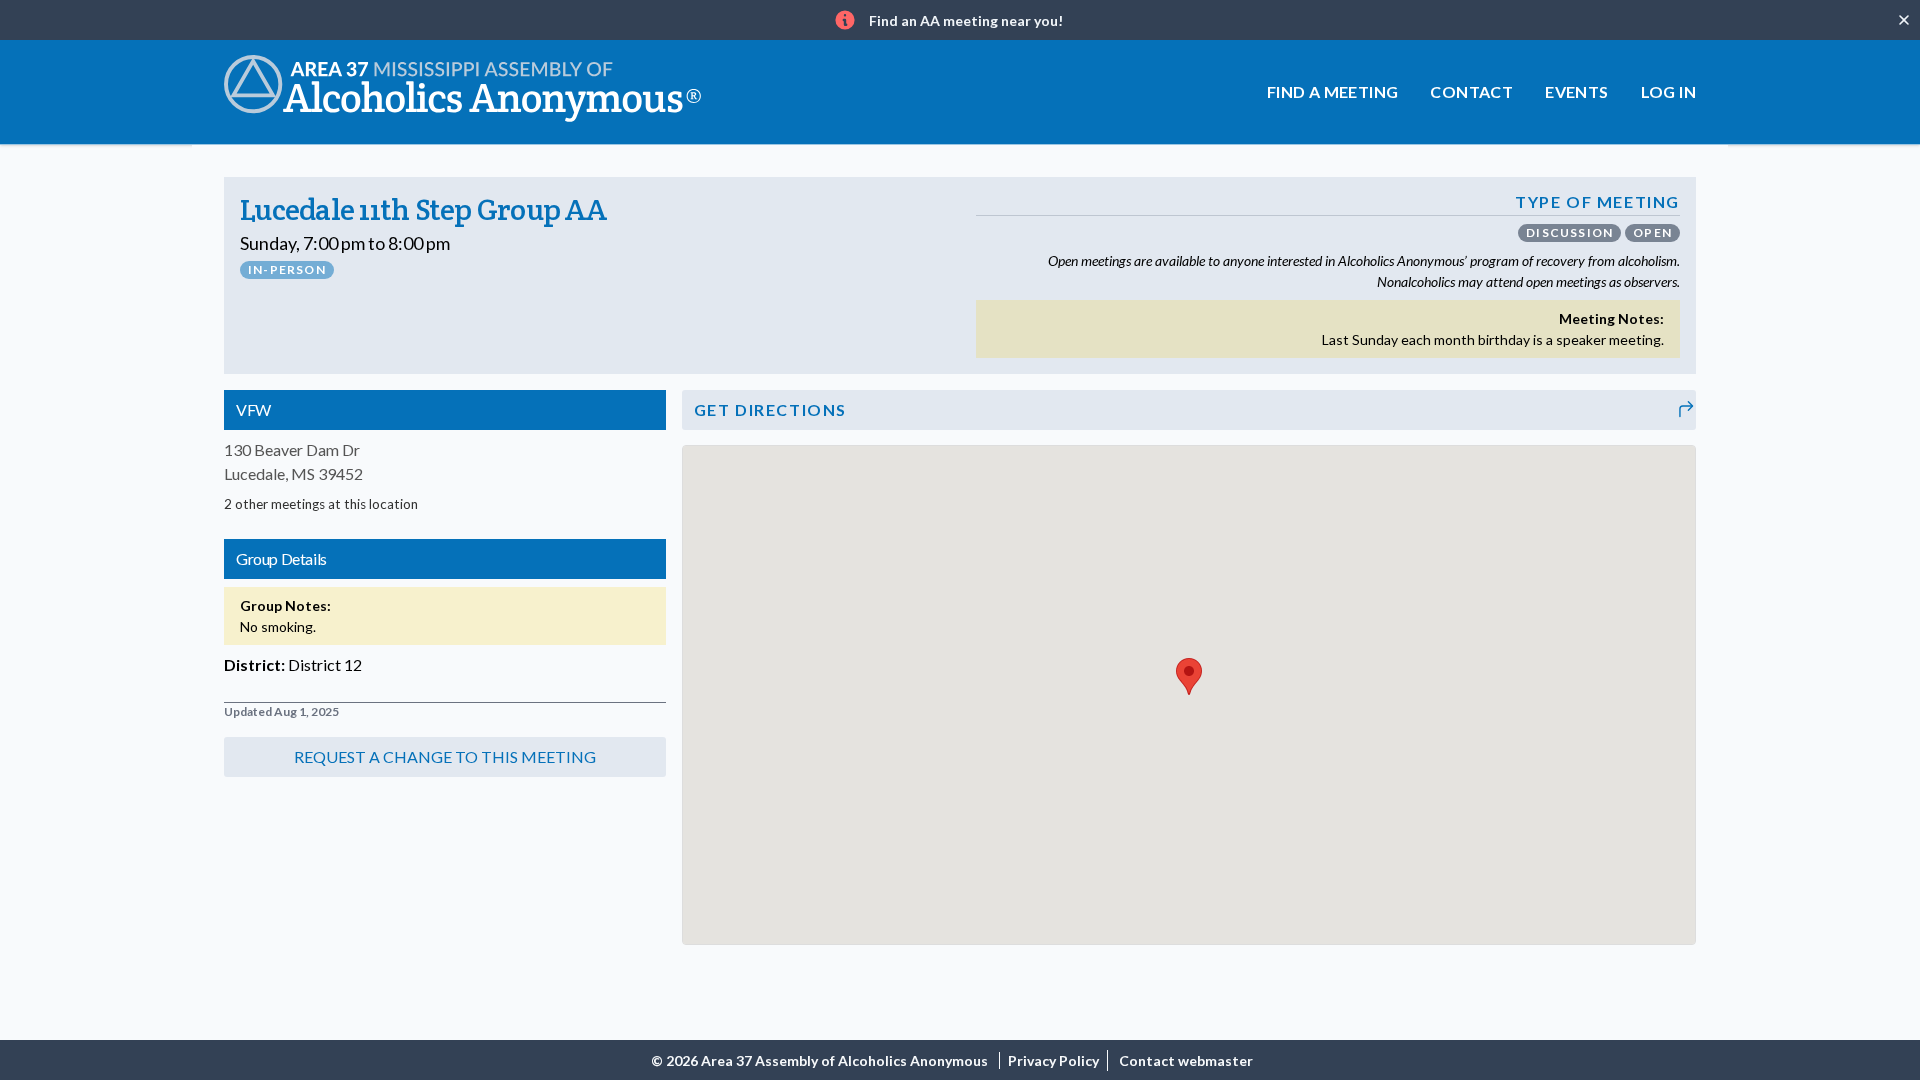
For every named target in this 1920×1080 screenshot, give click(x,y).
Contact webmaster (1186, 1060)
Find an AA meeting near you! (966, 20)
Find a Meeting (1333, 91)
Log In (1668, 91)
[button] (445, 757)
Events (1576, 91)
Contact (1471, 91)
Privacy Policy (1053, 1060)
